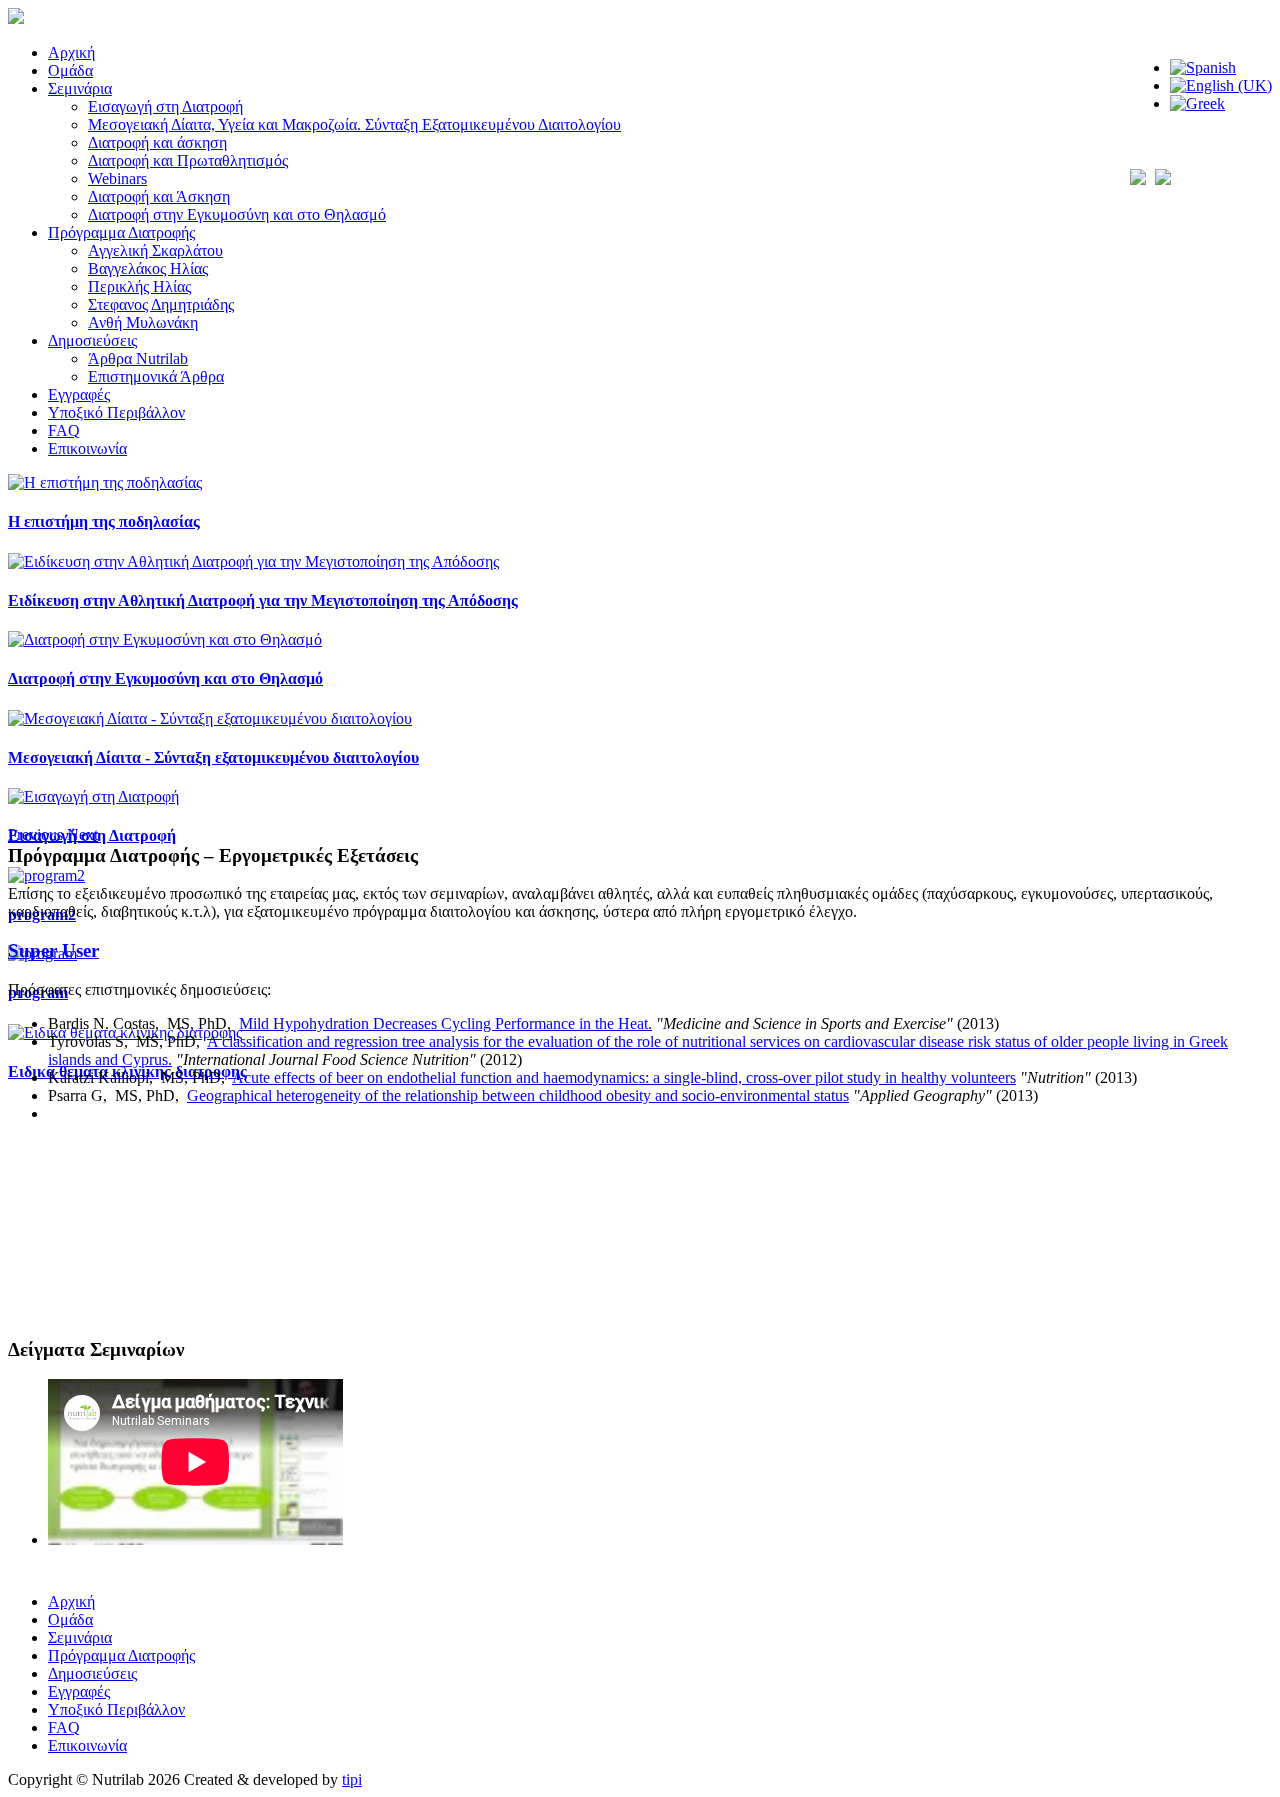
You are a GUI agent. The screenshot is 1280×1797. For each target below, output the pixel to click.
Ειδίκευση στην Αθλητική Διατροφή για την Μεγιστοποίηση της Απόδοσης (263, 600)
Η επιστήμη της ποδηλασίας (104, 521)
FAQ (64, 430)
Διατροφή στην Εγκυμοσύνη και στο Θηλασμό (237, 214)
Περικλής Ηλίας (139, 286)
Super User (53, 950)
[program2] (46, 875)
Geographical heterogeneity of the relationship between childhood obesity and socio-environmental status (518, 1095)
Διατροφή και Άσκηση (159, 196)
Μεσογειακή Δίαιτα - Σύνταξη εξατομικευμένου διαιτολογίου (213, 757)
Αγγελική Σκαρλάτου (155, 250)
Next (82, 834)
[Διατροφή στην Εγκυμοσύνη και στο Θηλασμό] (165, 639)
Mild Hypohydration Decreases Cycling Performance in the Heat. (445, 1023)
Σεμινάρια (80, 88)
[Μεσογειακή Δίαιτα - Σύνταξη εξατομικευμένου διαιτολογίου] (210, 718)
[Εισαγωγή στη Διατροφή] (93, 796)
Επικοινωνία (87, 448)
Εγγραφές (79, 394)
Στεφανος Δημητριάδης (161, 304)
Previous (35, 834)
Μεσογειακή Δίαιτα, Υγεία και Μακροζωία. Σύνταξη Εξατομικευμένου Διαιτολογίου (354, 124)
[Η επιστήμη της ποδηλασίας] (105, 482)
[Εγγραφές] (640, 1562)
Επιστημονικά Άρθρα (156, 376)
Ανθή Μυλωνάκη (143, 322)
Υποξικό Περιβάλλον (116, 412)
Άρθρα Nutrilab (138, 358)
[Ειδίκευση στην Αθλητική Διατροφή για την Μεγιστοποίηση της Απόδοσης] (253, 561)
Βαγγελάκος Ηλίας (148, 268)
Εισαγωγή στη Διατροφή (165, 106)
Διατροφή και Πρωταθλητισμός (188, 160)
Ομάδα (70, 70)
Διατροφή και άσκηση (157, 142)
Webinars (117, 178)
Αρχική (71, 52)
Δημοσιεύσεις (92, 340)
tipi (352, 1779)
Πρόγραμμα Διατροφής (121, 232)
